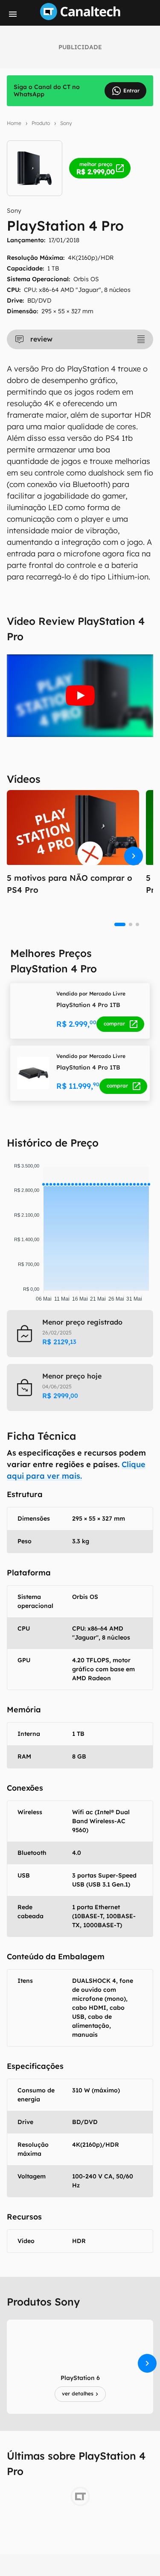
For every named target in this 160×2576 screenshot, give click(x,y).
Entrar (131, 91)
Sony (66, 123)
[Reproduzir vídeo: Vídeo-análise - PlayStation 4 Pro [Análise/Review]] (80, 696)
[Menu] (13, 14)
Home (14, 123)
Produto (41, 123)
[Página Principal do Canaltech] (80, 18)
